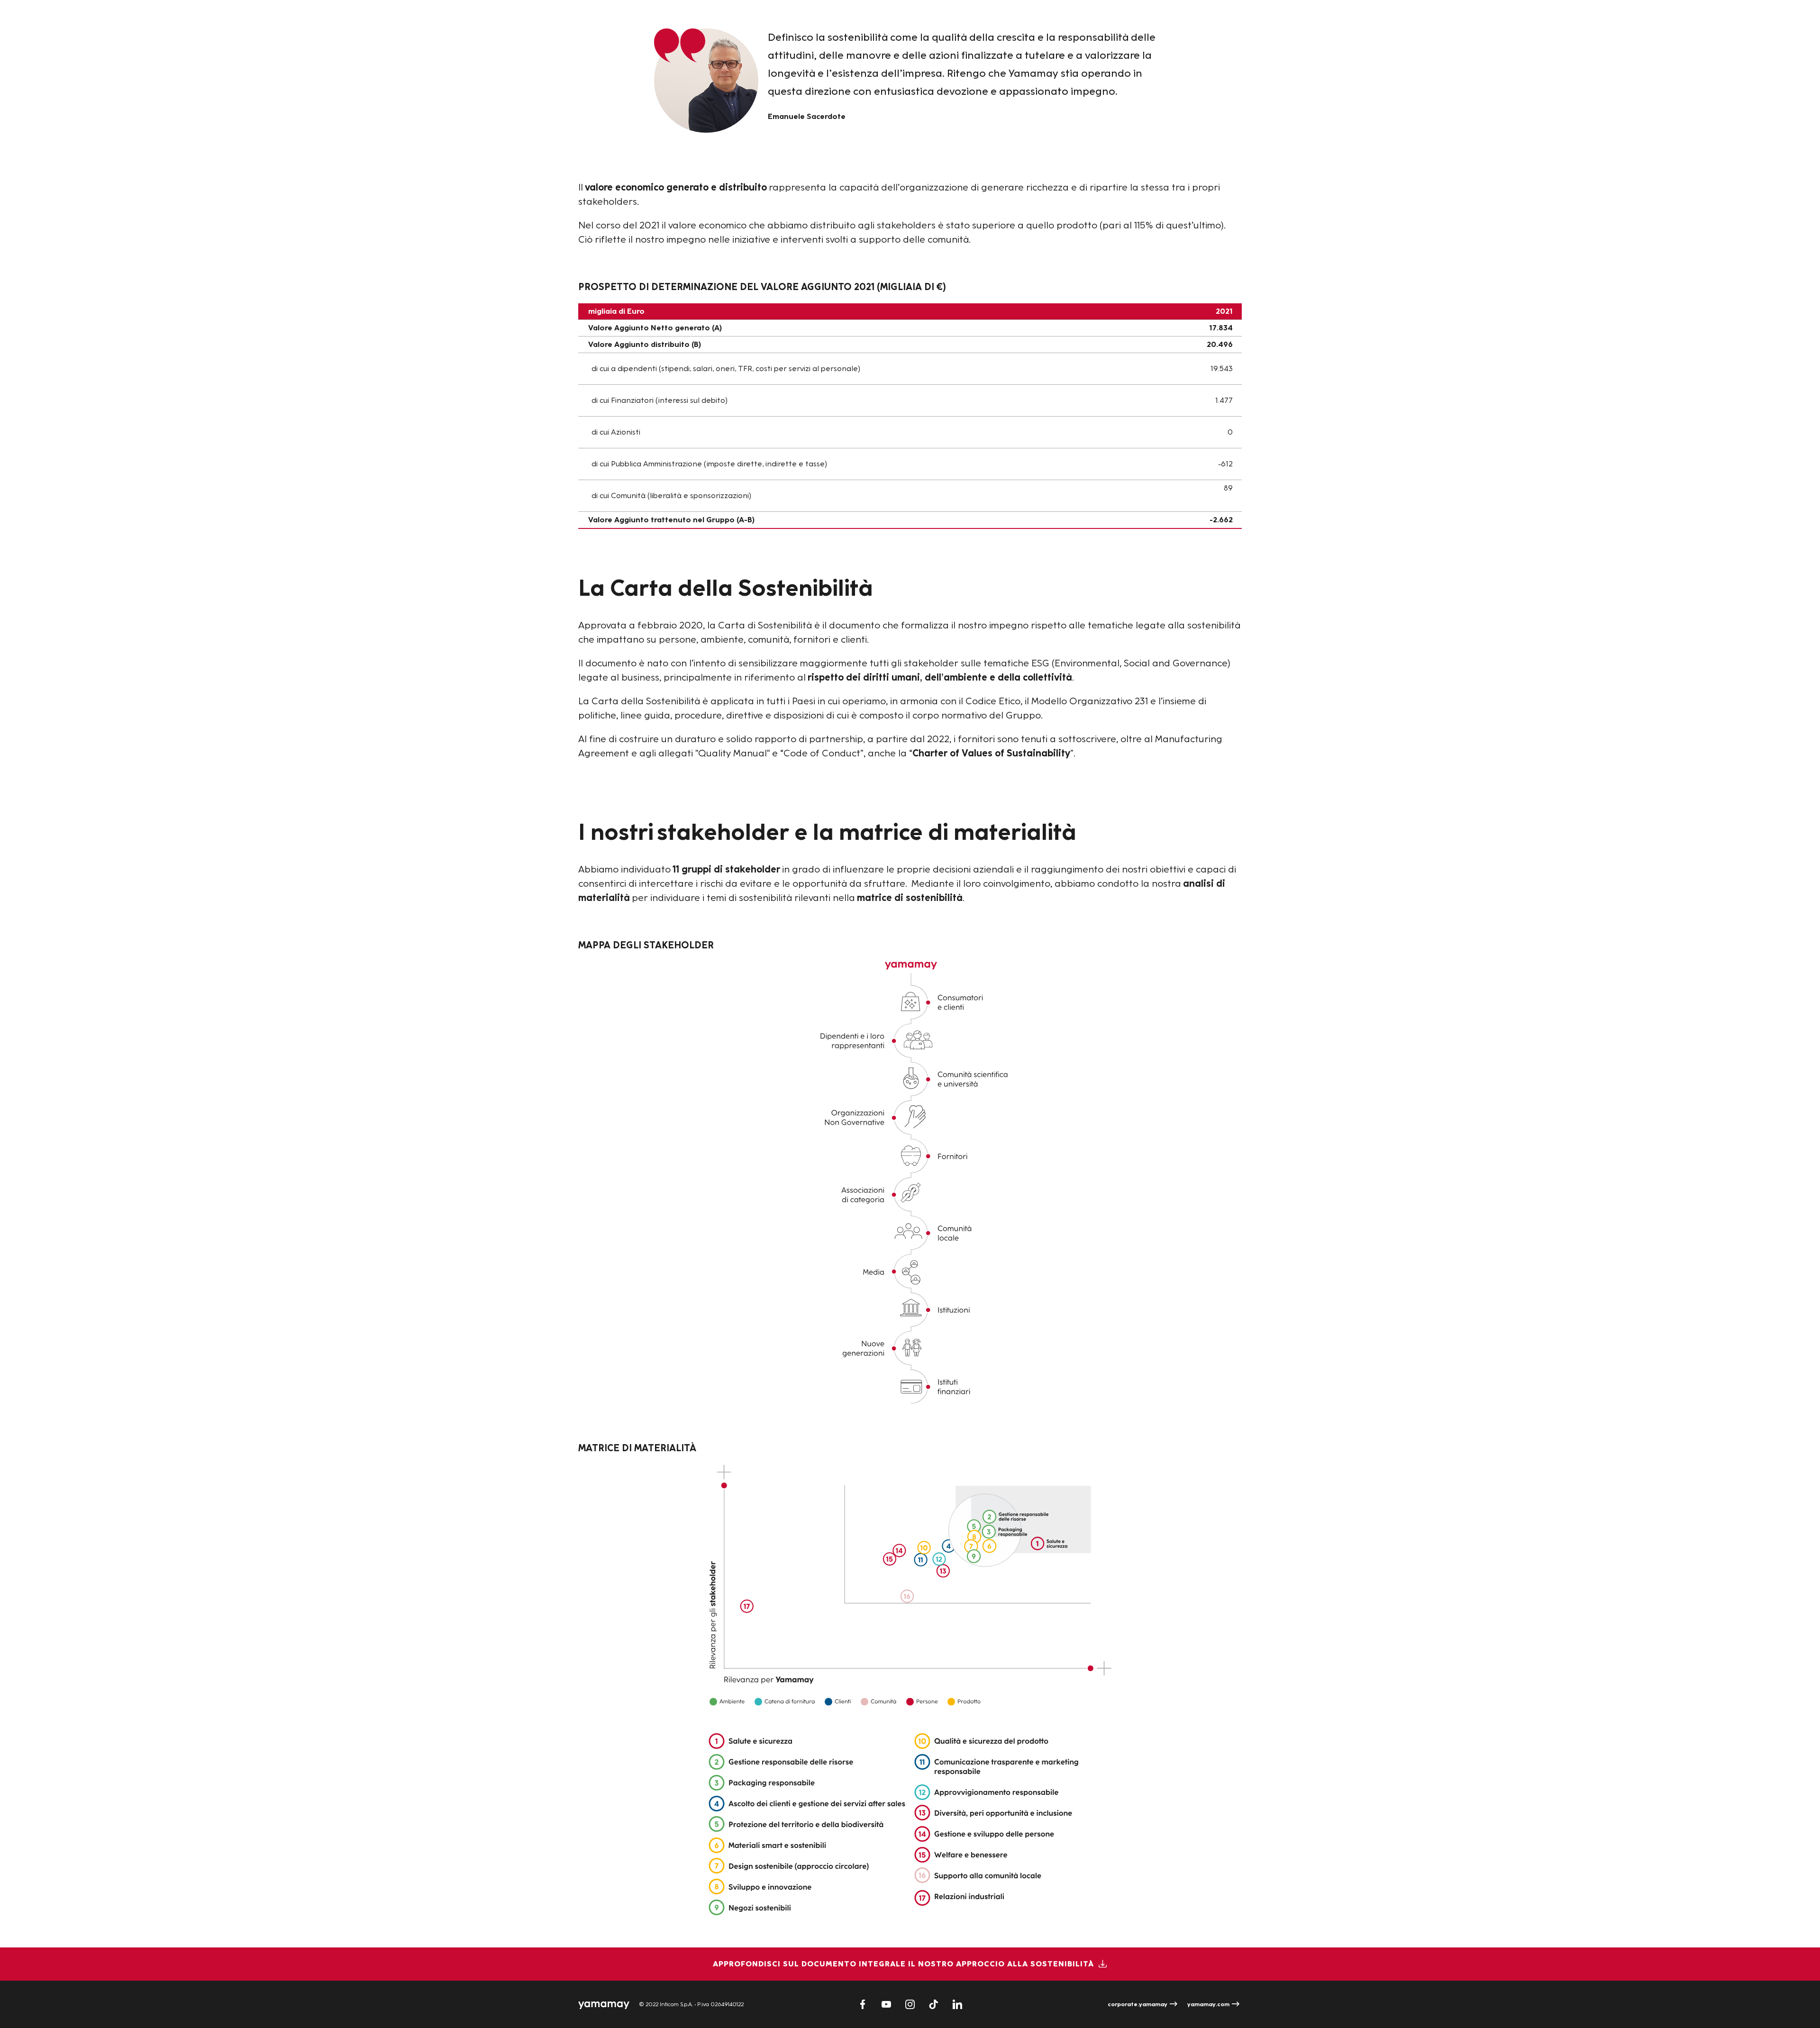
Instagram (910, 2004)
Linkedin (957, 2004)
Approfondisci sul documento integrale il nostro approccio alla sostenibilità (903, 1964)
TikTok (934, 2004)
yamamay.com (1208, 2004)
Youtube (886, 2004)
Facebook (863, 2004)
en (1232, 28)
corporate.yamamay (1137, 2004)
